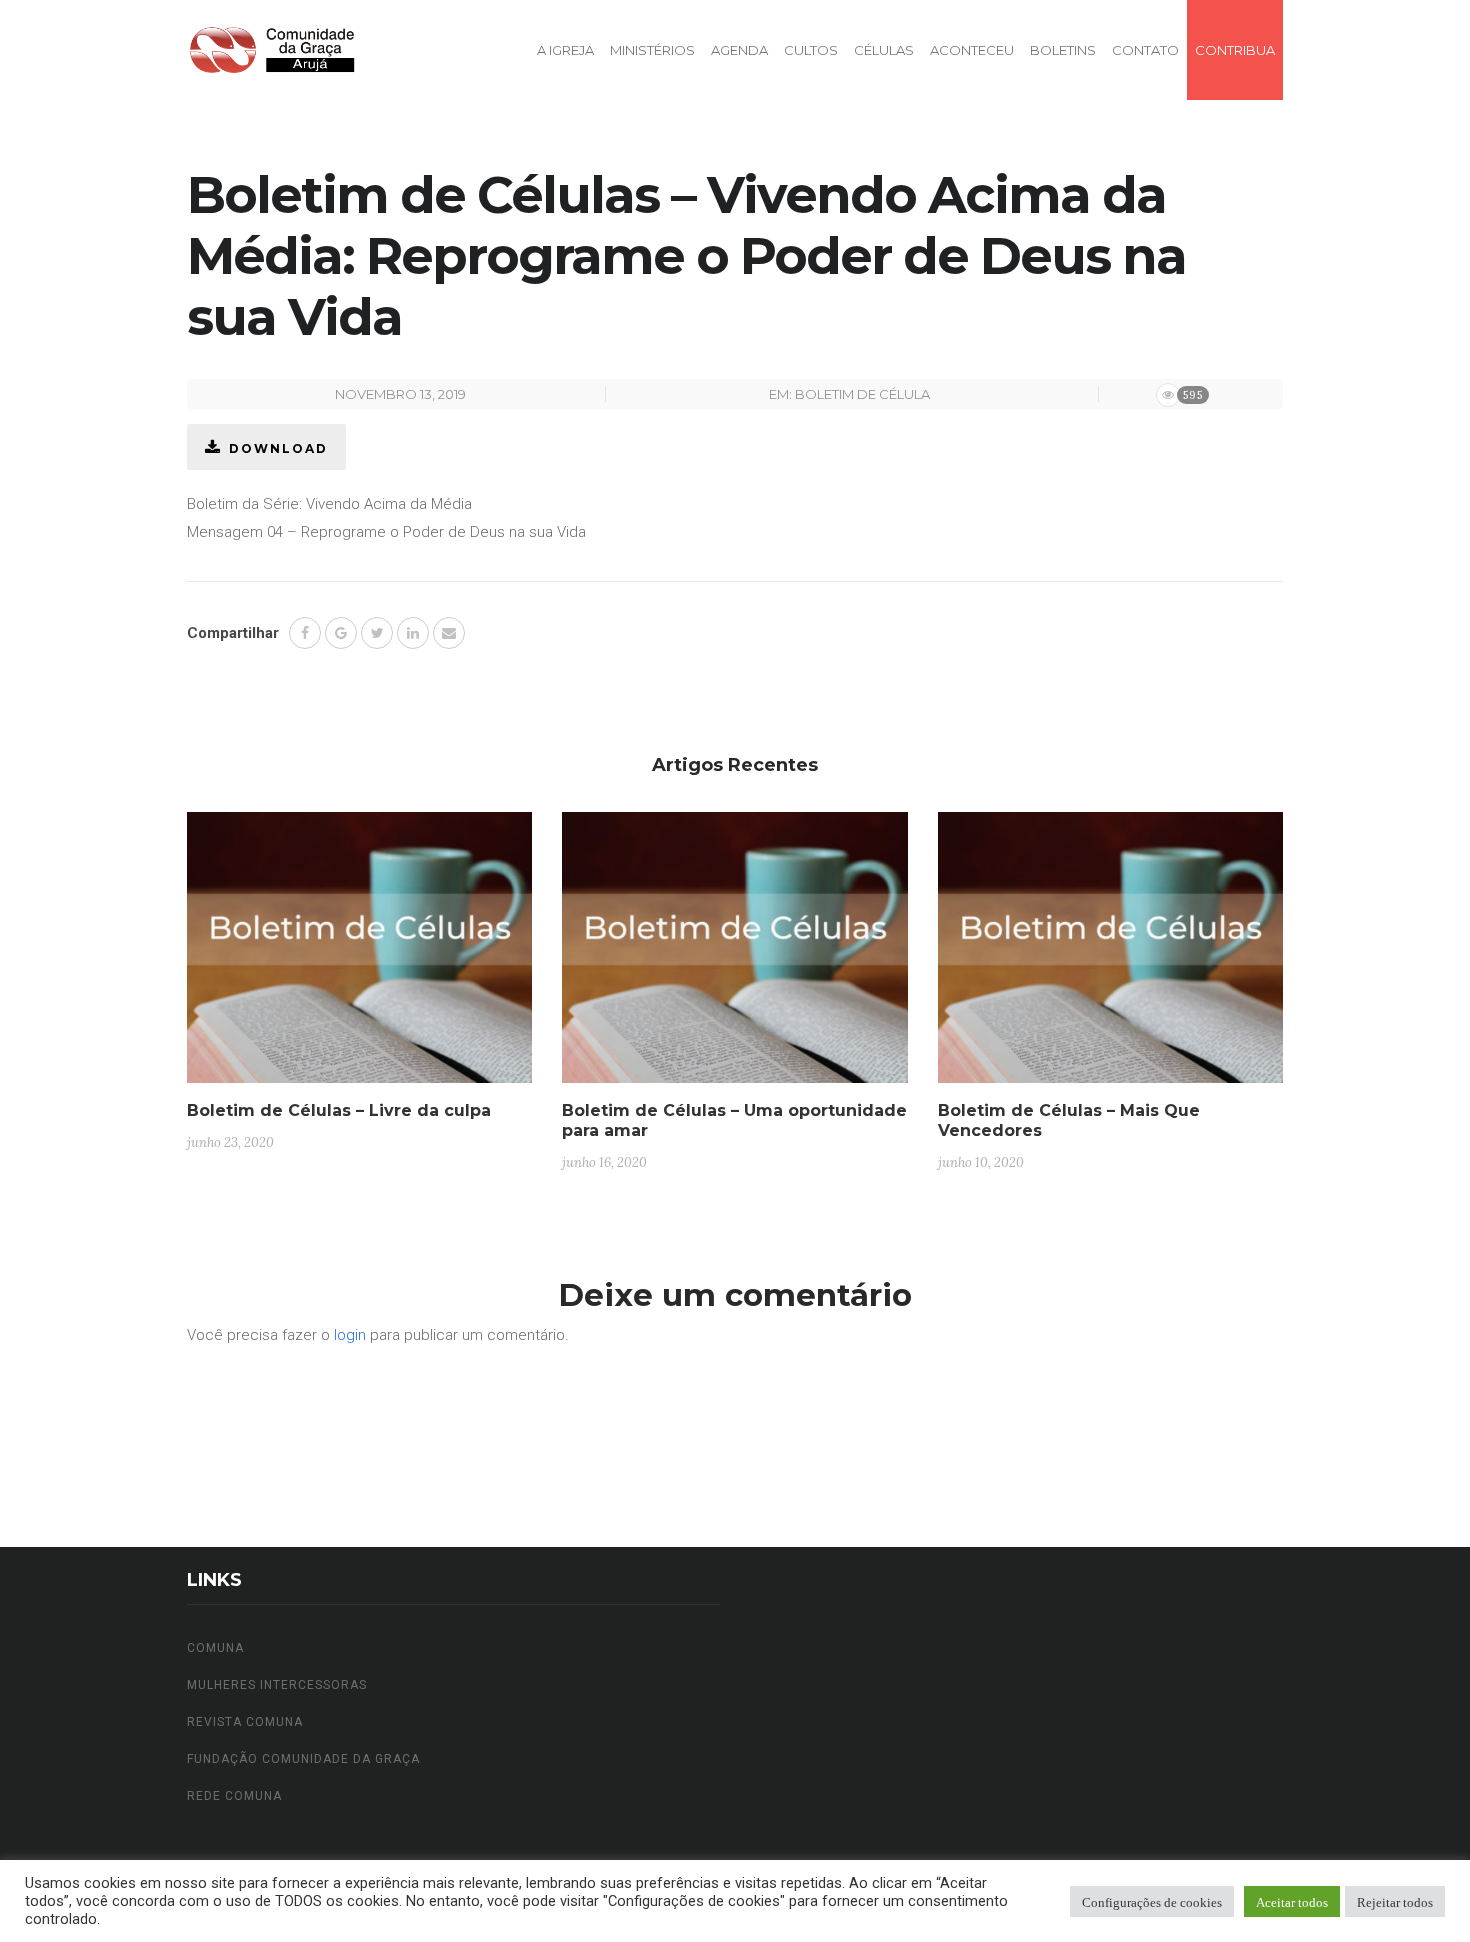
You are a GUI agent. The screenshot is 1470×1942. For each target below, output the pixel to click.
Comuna (215, 1648)
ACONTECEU (972, 50)
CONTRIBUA (1235, 50)
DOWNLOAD (278, 448)
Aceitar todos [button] (1292, 1901)
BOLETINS (1063, 50)
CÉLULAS (884, 50)
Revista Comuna (245, 1722)
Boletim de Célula (862, 394)
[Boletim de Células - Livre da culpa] (359, 955)
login (350, 1335)
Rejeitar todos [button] (1395, 1901)
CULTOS (811, 50)
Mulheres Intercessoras (277, 1685)
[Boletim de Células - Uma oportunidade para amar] (734, 955)
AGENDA (739, 50)
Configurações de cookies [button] (1152, 1901)
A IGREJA (565, 50)
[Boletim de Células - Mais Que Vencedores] (1110, 955)
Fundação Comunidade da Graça (303, 1759)
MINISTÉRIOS (652, 50)
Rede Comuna (234, 1796)
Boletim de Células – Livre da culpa (339, 1110)
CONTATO (1145, 50)
